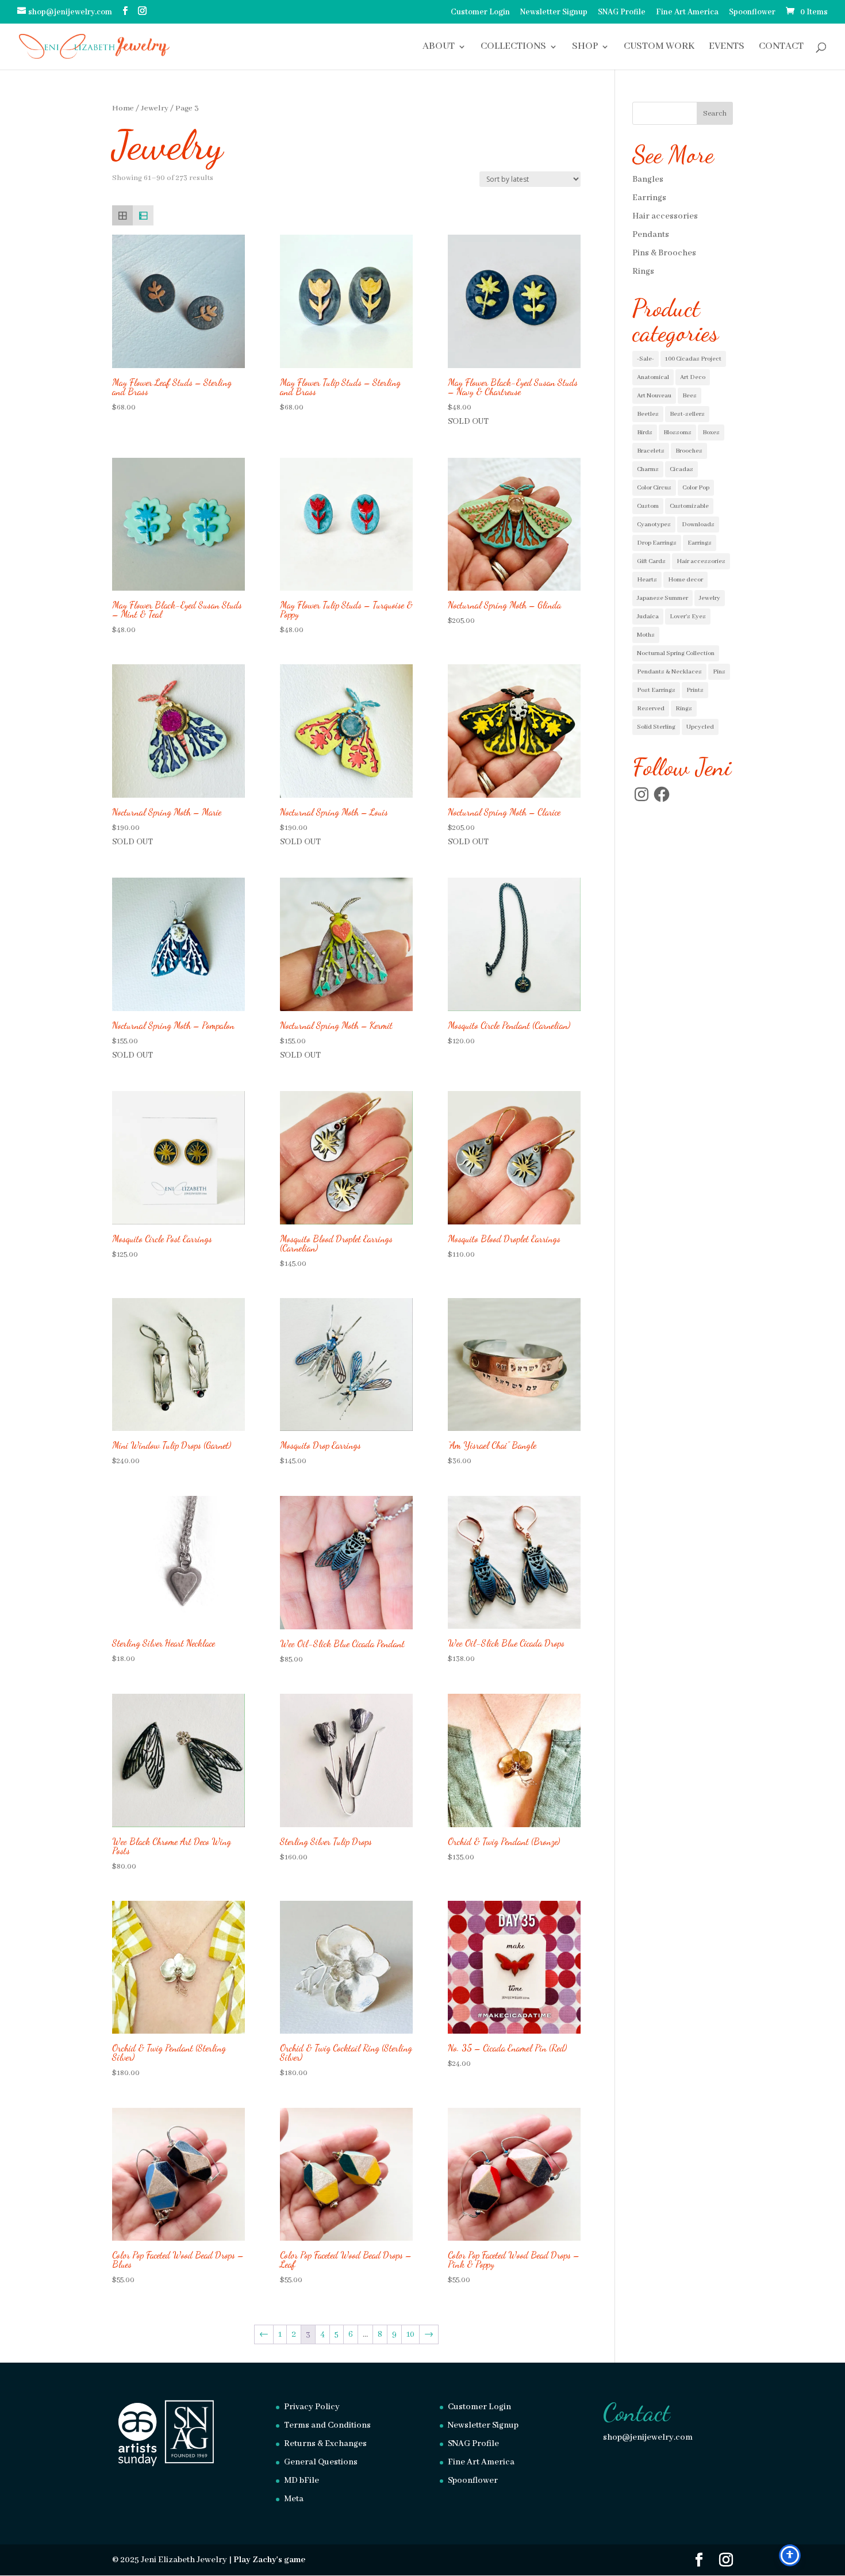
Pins (719, 672)
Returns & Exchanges (325, 2444)
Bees (690, 396)
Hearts (647, 580)
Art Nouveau (654, 396)
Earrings (649, 198)
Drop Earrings (657, 543)
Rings (643, 271)
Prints (695, 690)
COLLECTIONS (513, 47)
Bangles (648, 179)
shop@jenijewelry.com (648, 2437)
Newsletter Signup (554, 13)
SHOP (585, 47)
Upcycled (700, 727)
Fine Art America (687, 13)
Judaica (648, 617)
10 (410, 2334)
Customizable (689, 506)
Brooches (689, 451)
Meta (294, 2499)
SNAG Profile (622, 13)
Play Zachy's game (269, 2560)
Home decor (685, 580)
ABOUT (439, 47)
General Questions (321, 2462)
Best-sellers (687, 414)
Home (123, 108)
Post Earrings (656, 690)
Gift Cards (651, 561)
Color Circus (654, 488)
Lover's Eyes (688, 617)
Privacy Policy (312, 2407)
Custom (648, 506)
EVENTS (727, 47)
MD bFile (301, 2481)
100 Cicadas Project (693, 359)
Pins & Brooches (664, 253)
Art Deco (693, 377)
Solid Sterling (656, 727)
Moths (646, 635)
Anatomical (653, 377)
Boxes (711, 432)
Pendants (651, 235)
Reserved (651, 709)
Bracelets (651, 451)
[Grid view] (122, 216)
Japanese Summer (662, 598)
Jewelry (155, 108)
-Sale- (646, 359)
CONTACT (781, 47)
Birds (645, 432)
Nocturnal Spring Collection (676, 653)
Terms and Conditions (327, 2425)
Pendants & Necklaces (669, 672)
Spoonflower (752, 13)
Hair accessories (665, 216)
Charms (648, 469)
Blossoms (677, 432)
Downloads (698, 525)
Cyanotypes (654, 525)
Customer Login (480, 13)
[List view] (143, 216)
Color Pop (696, 488)
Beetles (648, 414)
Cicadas (681, 469)
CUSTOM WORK (659, 47)
